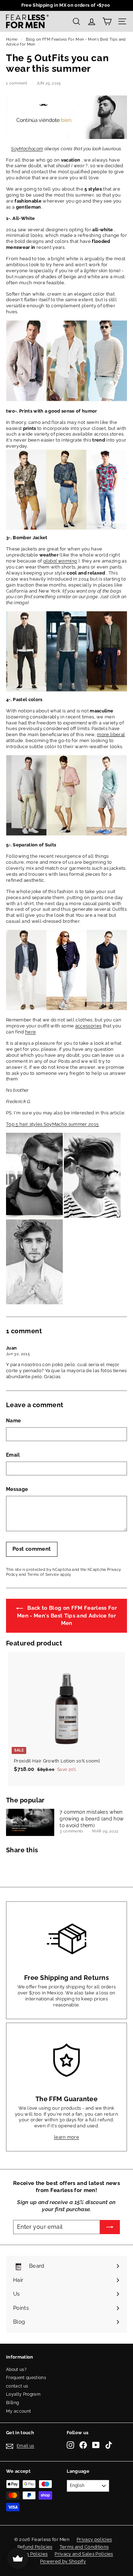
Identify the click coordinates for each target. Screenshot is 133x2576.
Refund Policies (35, 2547)
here (31, 1032)
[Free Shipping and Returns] (66, 1939)
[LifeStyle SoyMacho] (66, 489)
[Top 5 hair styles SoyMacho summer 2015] (34, 1216)
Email (13, 1455)
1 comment (17, 83)
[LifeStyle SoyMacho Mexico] (66, 137)
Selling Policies (30, 2554)
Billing (12, 2403)
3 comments (72, 1831)
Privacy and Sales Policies (84, 2554)
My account (18, 2411)
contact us (17, 2386)
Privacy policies (94, 2539)
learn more (66, 2137)
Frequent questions (26, 2378)
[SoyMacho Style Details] (66, 1009)
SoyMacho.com (27, 149)
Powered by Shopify (63, 2561)
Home (12, 39)
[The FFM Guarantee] (66, 2060)
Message (17, 1489)
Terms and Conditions (84, 2547)
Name (13, 1421)
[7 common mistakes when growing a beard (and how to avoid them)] (30, 1822)
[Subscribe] (110, 2227)
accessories (88, 1026)
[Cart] (107, 21)
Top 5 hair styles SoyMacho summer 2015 (52, 1124)
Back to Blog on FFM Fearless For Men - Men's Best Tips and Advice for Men (67, 1616)
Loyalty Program (23, 2394)
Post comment (32, 1549)
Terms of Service (43, 1575)
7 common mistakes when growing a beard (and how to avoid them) (92, 1819)
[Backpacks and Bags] (66, 400)
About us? (16, 2370)
